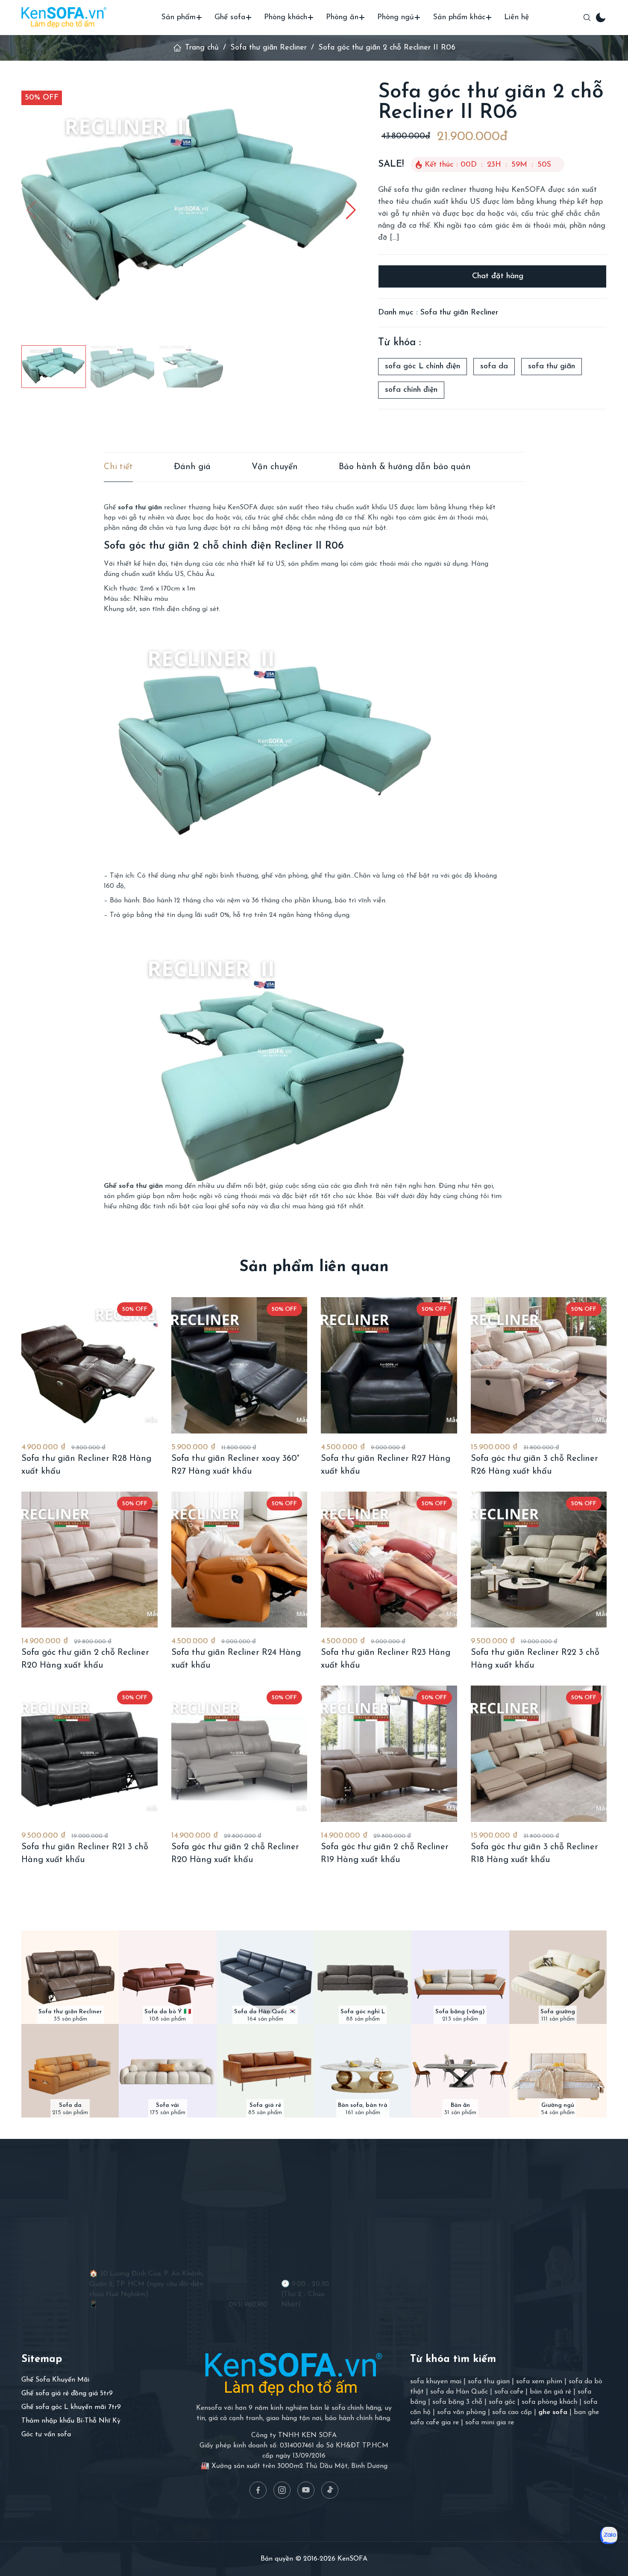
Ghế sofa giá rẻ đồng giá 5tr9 (67, 2394)
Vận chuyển (275, 467)
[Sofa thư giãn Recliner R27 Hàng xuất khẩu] (389, 1365)
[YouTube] (306, 2490)
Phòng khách (286, 18)
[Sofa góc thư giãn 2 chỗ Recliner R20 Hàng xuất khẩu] (90, 1560)
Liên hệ (516, 18)
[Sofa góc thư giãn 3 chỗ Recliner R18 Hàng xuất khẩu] (539, 1754)
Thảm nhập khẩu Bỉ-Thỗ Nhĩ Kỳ (71, 2421)
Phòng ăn (342, 18)
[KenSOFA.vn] (64, 17)
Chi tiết (118, 467)
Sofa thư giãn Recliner (269, 48)
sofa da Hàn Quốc (459, 2392)
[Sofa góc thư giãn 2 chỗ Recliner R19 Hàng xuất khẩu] (389, 1754)
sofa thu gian (489, 2382)
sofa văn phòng (461, 2412)
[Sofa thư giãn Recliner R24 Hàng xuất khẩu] (239, 1560)
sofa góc (502, 2402)
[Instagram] (282, 2490)
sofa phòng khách (549, 2402)
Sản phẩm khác (459, 18)
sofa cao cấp (512, 2412)
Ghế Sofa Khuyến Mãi (55, 2380)
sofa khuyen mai (436, 2382)
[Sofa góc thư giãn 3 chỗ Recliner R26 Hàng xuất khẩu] (539, 1365)
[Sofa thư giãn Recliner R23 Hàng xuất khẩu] (389, 1560)
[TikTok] (330, 2490)
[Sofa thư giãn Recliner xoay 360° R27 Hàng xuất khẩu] (239, 1365)
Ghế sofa (230, 18)
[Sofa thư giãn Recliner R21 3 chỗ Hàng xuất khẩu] (90, 1754)
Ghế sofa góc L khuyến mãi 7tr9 (71, 2407)
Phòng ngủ (396, 18)
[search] (587, 18)
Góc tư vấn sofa (46, 2435)
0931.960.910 (248, 2305)
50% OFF (42, 98)
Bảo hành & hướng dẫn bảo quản (405, 467)
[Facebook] (258, 2490)
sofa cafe (509, 2392)
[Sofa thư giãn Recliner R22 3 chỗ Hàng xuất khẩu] (539, 1560)
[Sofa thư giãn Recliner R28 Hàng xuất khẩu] (90, 1365)
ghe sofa (553, 2412)
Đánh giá (192, 467)
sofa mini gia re (490, 2423)
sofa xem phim (539, 2382)
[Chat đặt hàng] (492, 276)
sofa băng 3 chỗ (457, 2402)
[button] (351, 210)
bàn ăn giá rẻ (550, 2392)
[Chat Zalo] (609, 2535)
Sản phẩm (178, 18)
